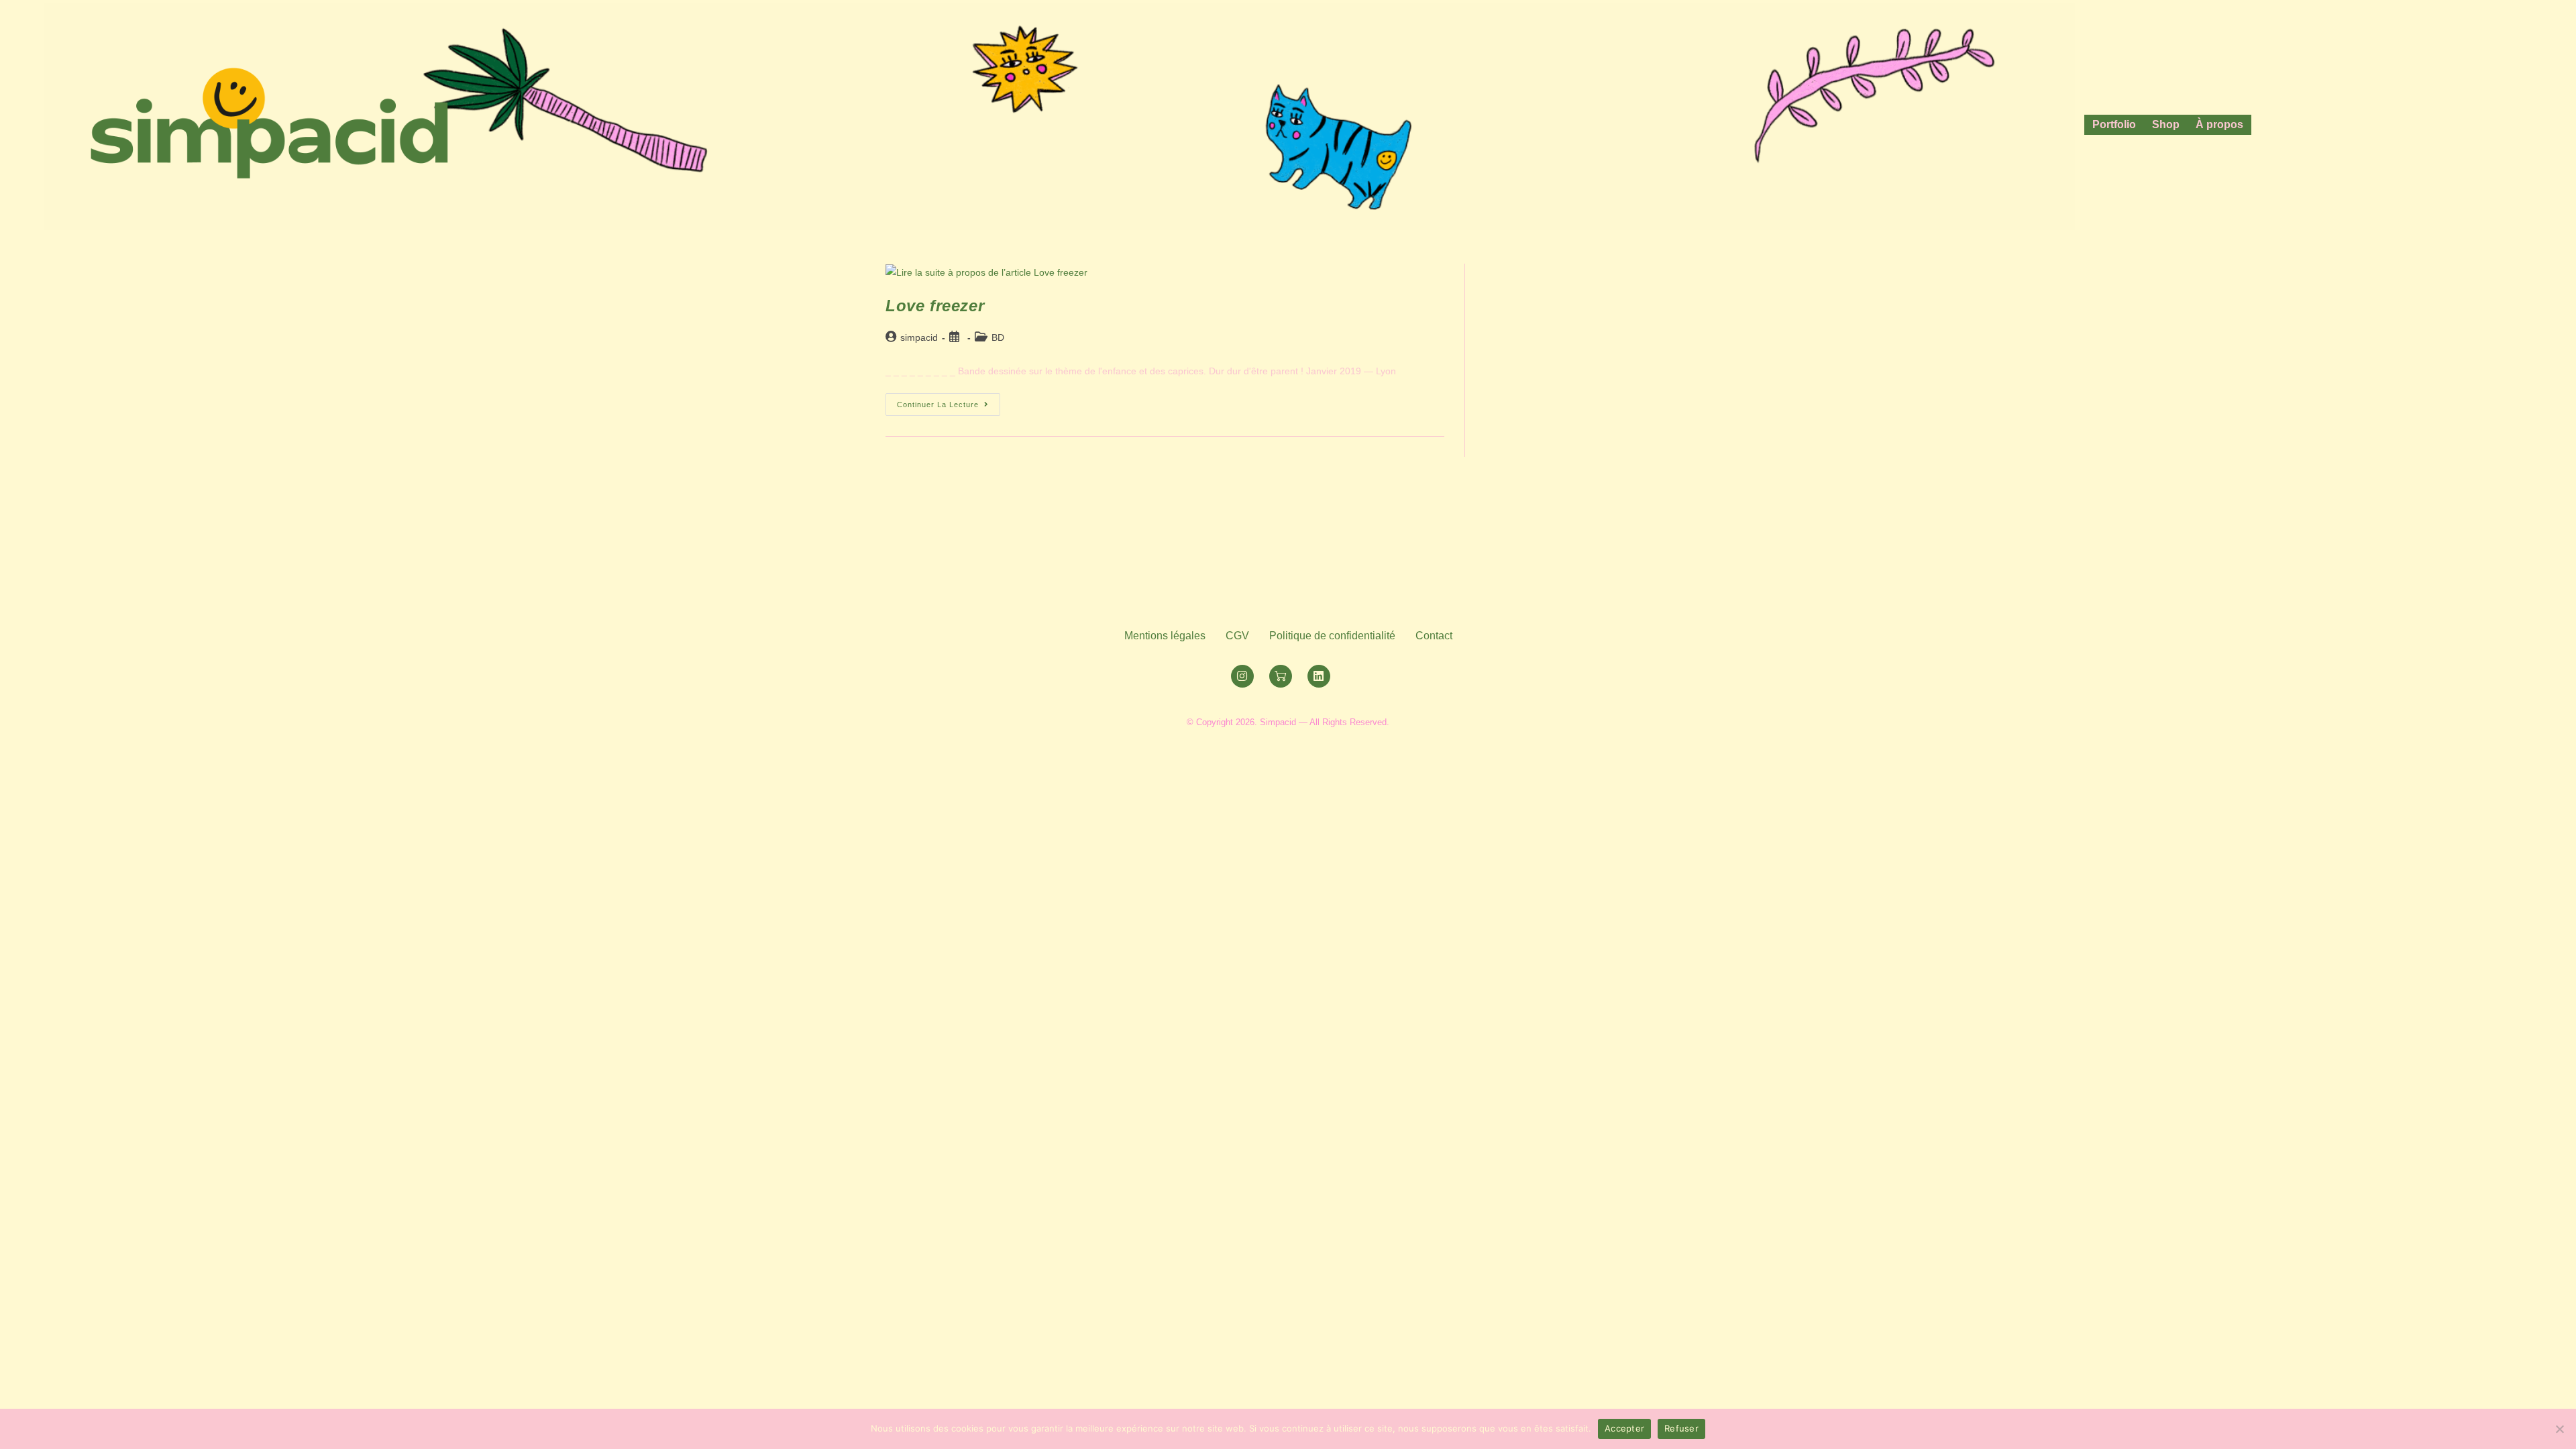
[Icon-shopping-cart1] (1281, 676)
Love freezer (935, 306)
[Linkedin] (1319, 676)
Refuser (1681, 1428)
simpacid (919, 337)
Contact (1434, 636)
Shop (2166, 124)
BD (998, 337)
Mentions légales (1165, 636)
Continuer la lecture (949, 401)
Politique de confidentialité (1332, 636)
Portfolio (2114, 124)
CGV (1237, 636)
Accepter (1624, 1428)
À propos (2219, 124)
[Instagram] (1242, 676)
